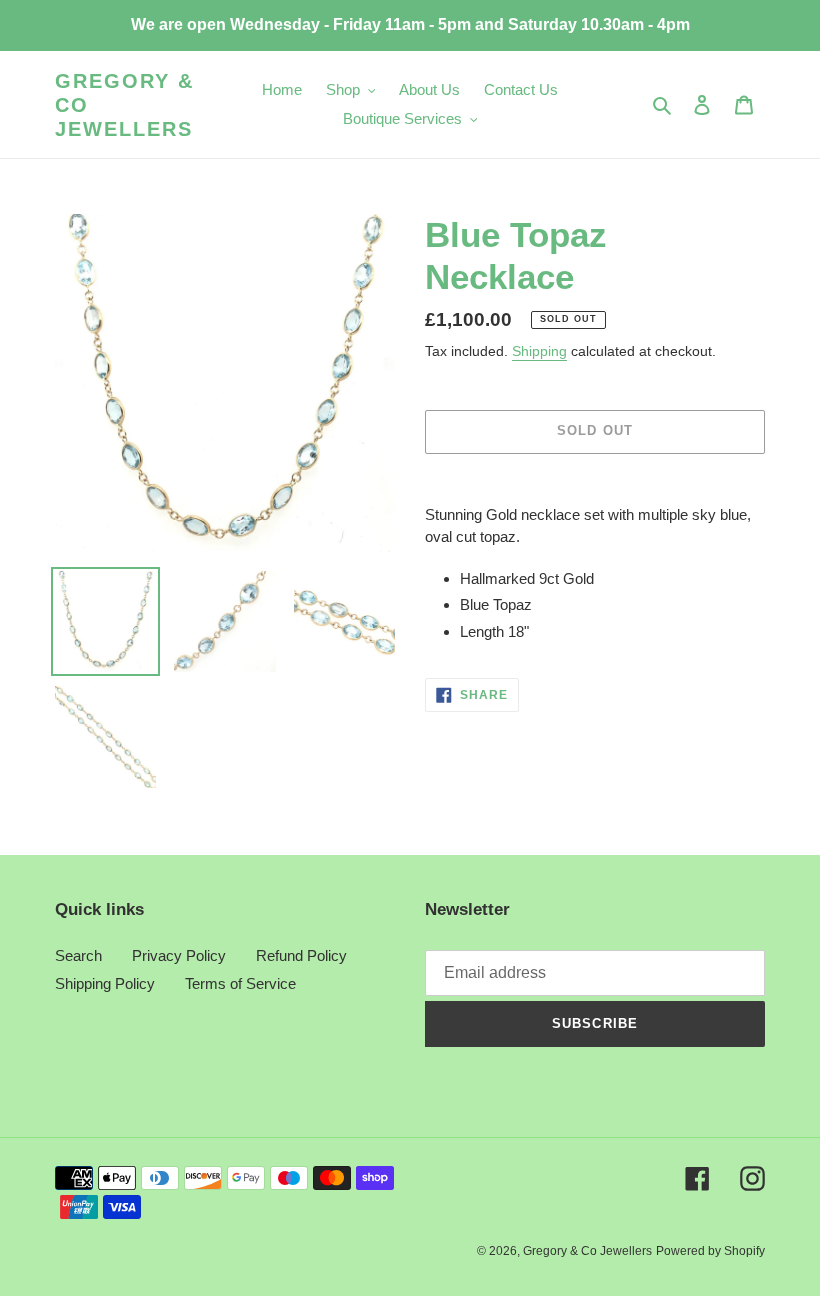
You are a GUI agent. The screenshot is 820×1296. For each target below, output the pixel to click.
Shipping (539, 351)
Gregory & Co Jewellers (124, 105)
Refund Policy (301, 955)
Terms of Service (240, 983)
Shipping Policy (105, 983)
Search (78, 955)
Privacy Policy (179, 955)
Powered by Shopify (710, 1251)
